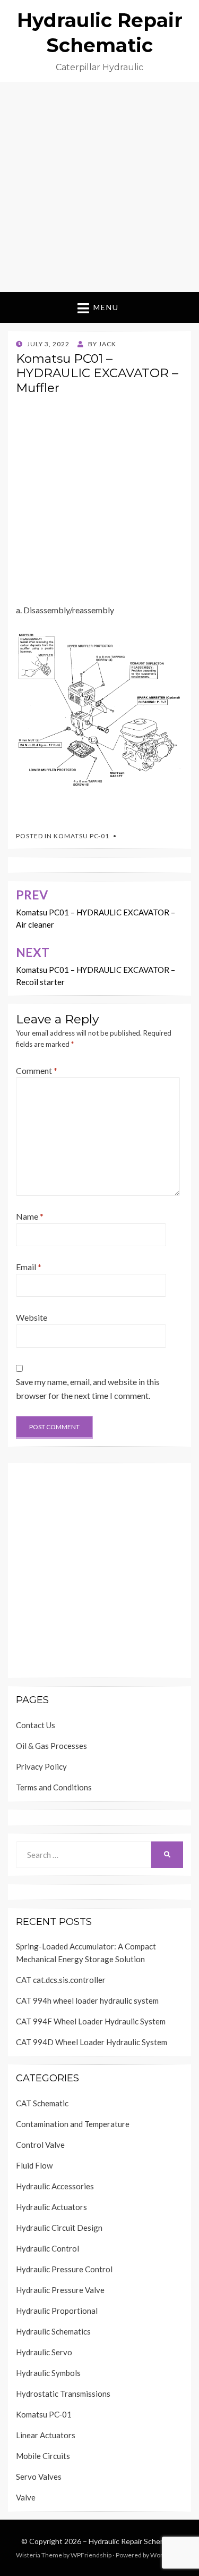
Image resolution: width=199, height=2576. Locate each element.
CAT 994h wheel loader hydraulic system (87, 2000)
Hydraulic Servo (44, 2352)
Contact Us (36, 1725)
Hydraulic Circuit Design (59, 2228)
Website (32, 1317)
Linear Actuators (46, 2435)
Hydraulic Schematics (53, 2331)
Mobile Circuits (43, 2456)
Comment (37, 1070)
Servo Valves (39, 2477)
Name (30, 1216)
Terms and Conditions (54, 1787)
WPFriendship (91, 2555)
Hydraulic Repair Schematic (133, 2541)
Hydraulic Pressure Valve (60, 2290)
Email (29, 1267)
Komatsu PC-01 (81, 836)
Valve (26, 2497)
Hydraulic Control (47, 2248)
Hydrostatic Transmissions (63, 2394)
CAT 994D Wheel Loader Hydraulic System (92, 2042)
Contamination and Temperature (73, 2124)
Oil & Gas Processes (51, 1746)
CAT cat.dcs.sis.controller (61, 1980)
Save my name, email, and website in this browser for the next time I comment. (88, 1389)
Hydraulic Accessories (55, 2186)
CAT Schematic (42, 2103)
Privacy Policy (41, 1766)
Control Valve (40, 2145)
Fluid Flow (34, 2165)
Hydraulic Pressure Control (64, 2269)
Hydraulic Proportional (57, 2311)
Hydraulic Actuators (51, 2207)
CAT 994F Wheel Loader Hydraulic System (91, 2021)
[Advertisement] (99, 187)
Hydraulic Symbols (48, 2373)
